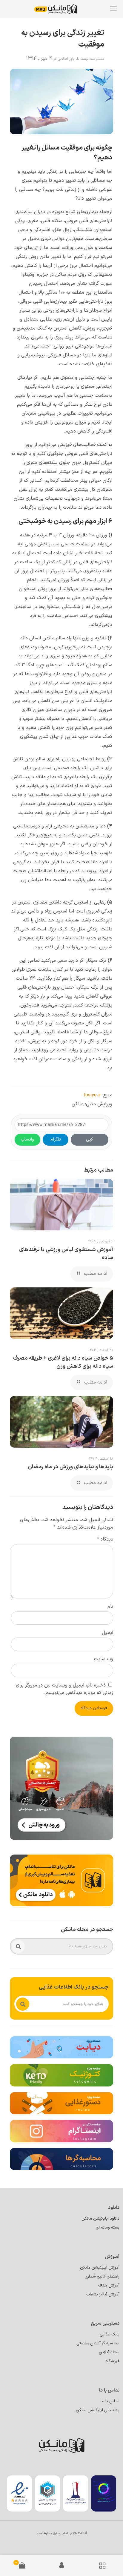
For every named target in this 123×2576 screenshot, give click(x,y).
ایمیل (107, 1633)
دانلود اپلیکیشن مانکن (100, 2219)
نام (110, 1606)
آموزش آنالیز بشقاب (103, 2294)
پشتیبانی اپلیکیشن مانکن (98, 2410)
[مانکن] (60, 9)
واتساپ (27, 1139)
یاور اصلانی (66, 59)
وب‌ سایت (104, 1659)
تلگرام (56, 1139)
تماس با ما (110, 2401)
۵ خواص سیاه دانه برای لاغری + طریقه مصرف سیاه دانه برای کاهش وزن (63, 1362)
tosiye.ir (92, 1095)
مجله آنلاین (109, 2352)
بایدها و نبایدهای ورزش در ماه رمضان (70, 1467)
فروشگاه (113, 2361)
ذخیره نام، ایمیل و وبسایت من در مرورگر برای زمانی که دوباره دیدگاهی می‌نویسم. (64, 1689)
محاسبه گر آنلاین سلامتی (98, 2343)
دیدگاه (105, 1539)
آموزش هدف (109, 2285)
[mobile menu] (113, 9)
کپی (90, 1139)
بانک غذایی (110, 2334)
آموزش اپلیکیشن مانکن (100, 2268)
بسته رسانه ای (107, 2228)
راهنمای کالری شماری (102, 2276)
